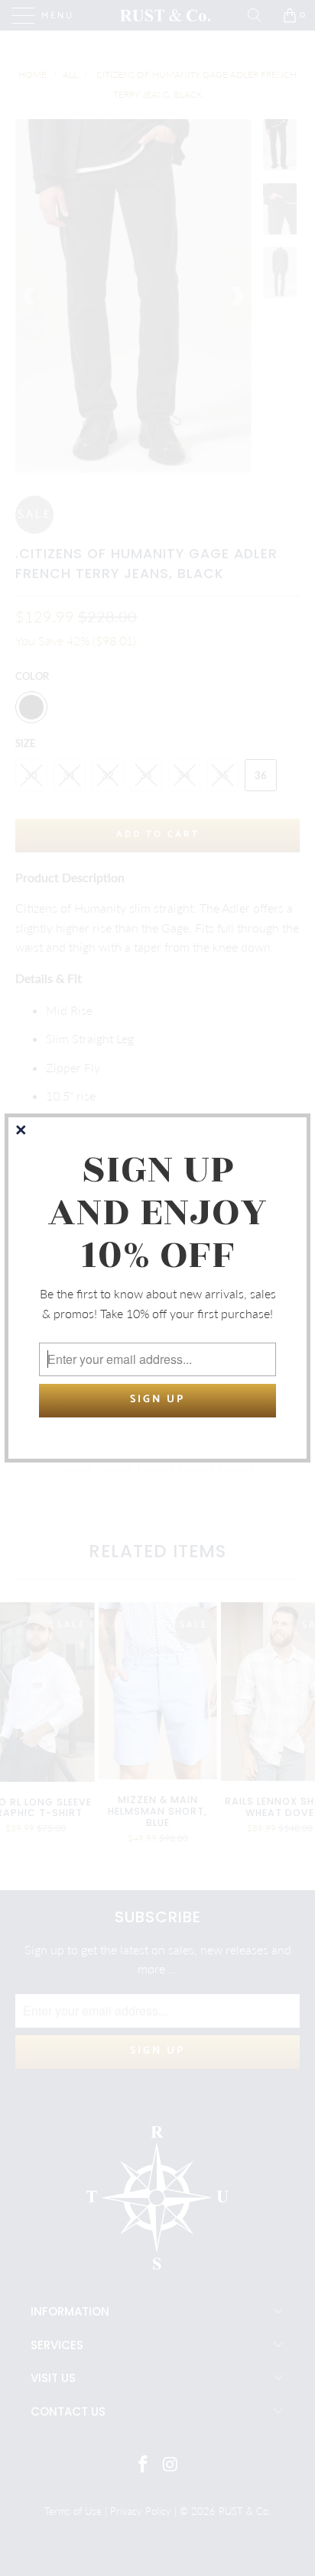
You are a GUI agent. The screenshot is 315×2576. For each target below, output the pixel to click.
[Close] (22, 1131)
